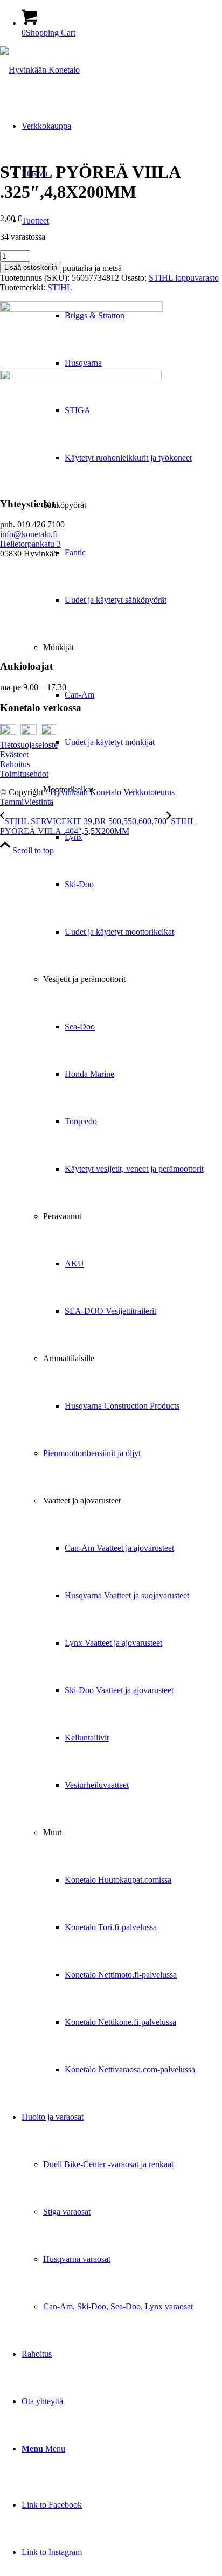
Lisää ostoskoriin (31, 267)
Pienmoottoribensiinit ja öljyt (92, 1453)
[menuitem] (122, 1145)
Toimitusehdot (24, 774)
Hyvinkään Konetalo (86, 792)
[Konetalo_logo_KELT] (40, 70)
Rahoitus (15, 764)
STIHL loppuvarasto (184, 278)
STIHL (60, 287)
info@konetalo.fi (29, 534)
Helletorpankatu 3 (30, 544)
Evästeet (14, 754)
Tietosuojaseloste (29, 745)
